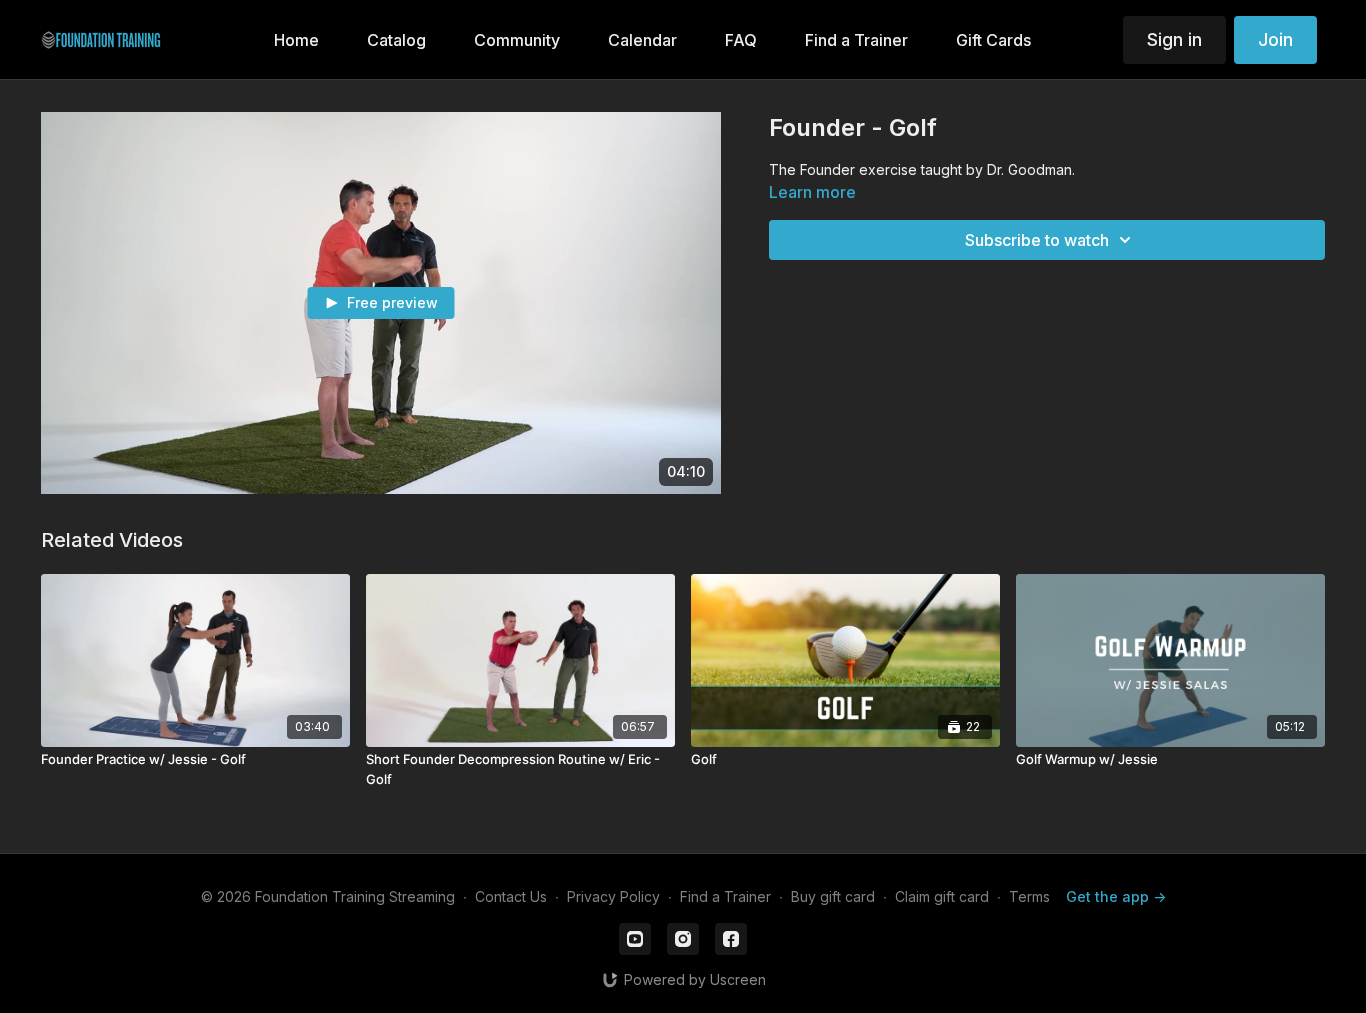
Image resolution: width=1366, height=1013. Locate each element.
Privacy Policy (613, 896)
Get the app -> (1116, 896)
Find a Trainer (725, 896)
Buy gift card (833, 896)
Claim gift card (942, 896)
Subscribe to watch (1037, 240)
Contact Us (511, 896)
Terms (1029, 896)
